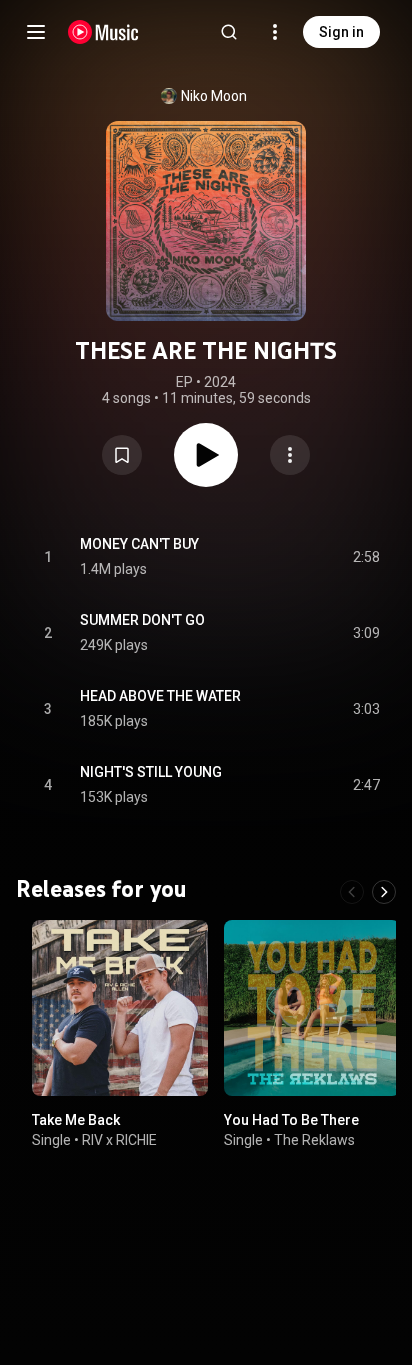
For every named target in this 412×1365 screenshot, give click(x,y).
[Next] (384, 892)
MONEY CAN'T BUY (139, 544)
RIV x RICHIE (119, 1140)
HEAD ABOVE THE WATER (160, 696)
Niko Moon (214, 96)
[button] (122, 455)
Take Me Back (76, 1120)
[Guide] (36, 32)
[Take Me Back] (120, 1008)
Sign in (341, 32)
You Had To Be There (291, 1120)
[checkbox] (366, 557)
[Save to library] (122, 455)
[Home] (103, 32)
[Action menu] (290, 455)
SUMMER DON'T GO (142, 620)
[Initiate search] (229, 32)
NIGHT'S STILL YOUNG (151, 772)
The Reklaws (314, 1140)
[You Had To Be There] (312, 1008)
